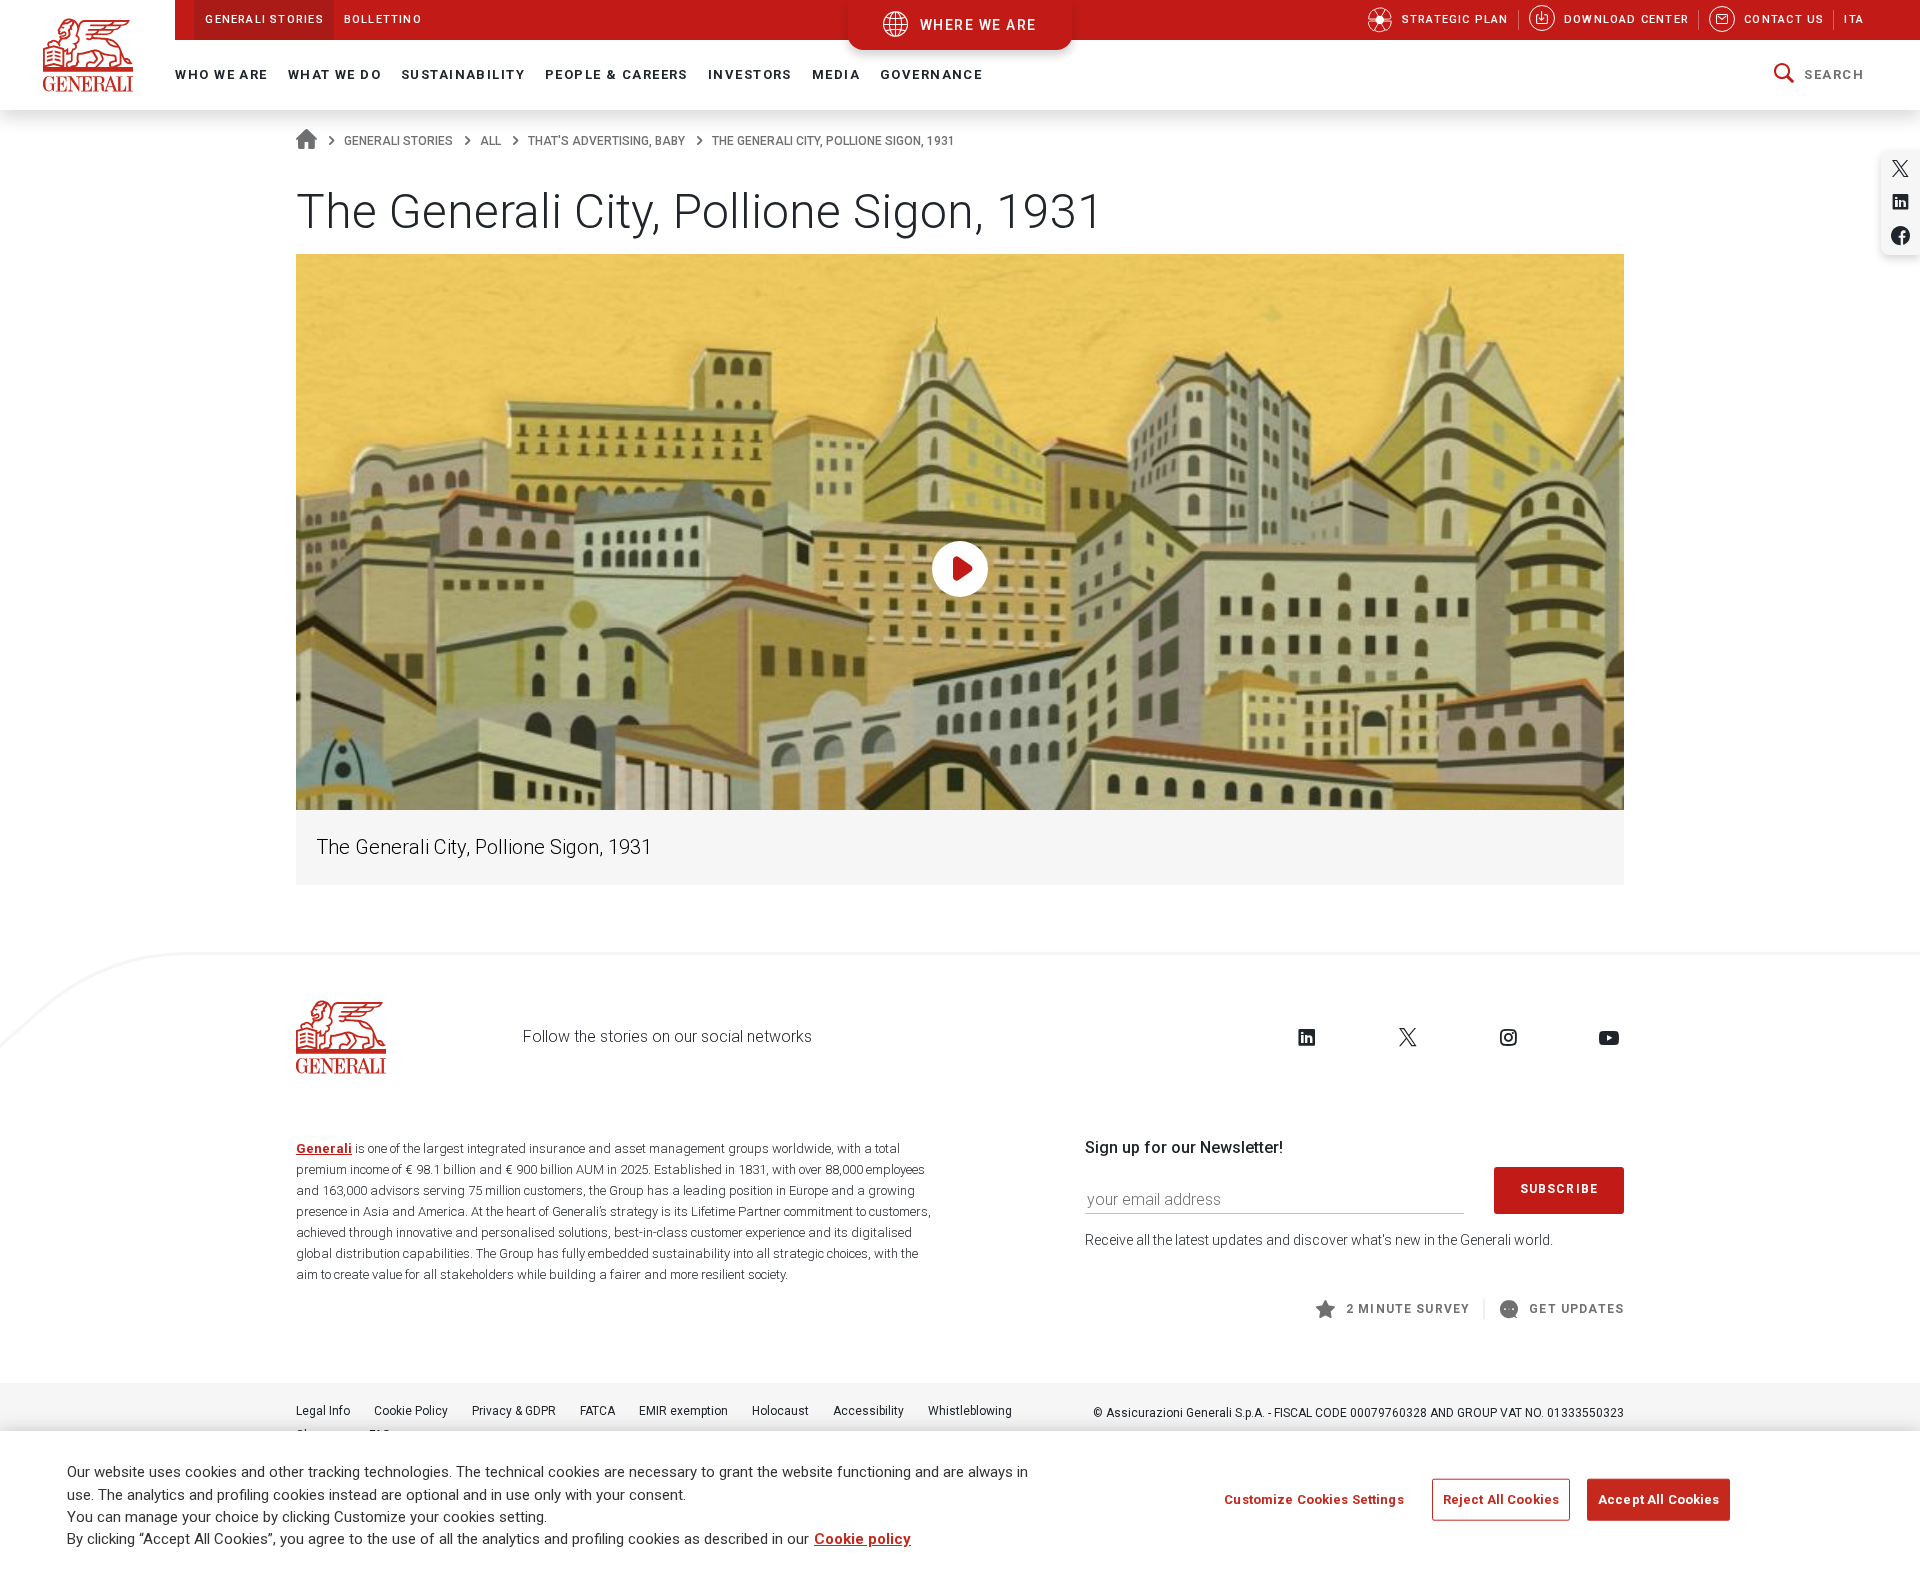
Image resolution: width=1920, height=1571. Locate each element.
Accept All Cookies (1658, 1499)
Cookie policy (862, 1540)
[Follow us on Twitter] (1408, 1037)
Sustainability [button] (463, 74)
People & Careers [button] (616, 74)
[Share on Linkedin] (1900, 201)
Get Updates (1576, 1309)
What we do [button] (334, 74)
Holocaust (780, 1411)
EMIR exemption (683, 1411)
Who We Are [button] (221, 74)
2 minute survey (1408, 1309)
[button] (1819, 75)
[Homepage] (306, 141)
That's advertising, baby (606, 141)
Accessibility (868, 1411)
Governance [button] (931, 74)
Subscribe (1559, 1189)
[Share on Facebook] (1900, 235)
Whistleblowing (970, 1411)
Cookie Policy (411, 1411)
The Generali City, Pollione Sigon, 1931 (484, 847)
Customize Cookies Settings (1313, 1499)
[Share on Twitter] (1900, 168)
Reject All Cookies (1501, 1499)
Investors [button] (750, 74)
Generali (324, 1148)
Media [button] (836, 74)
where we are (978, 25)
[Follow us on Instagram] (1508, 1037)
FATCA (597, 1411)
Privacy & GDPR (514, 1411)
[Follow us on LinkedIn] (1307, 1037)
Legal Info (323, 1411)
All (490, 141)
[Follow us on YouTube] (1609, 1037)
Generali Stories (398, 141)
